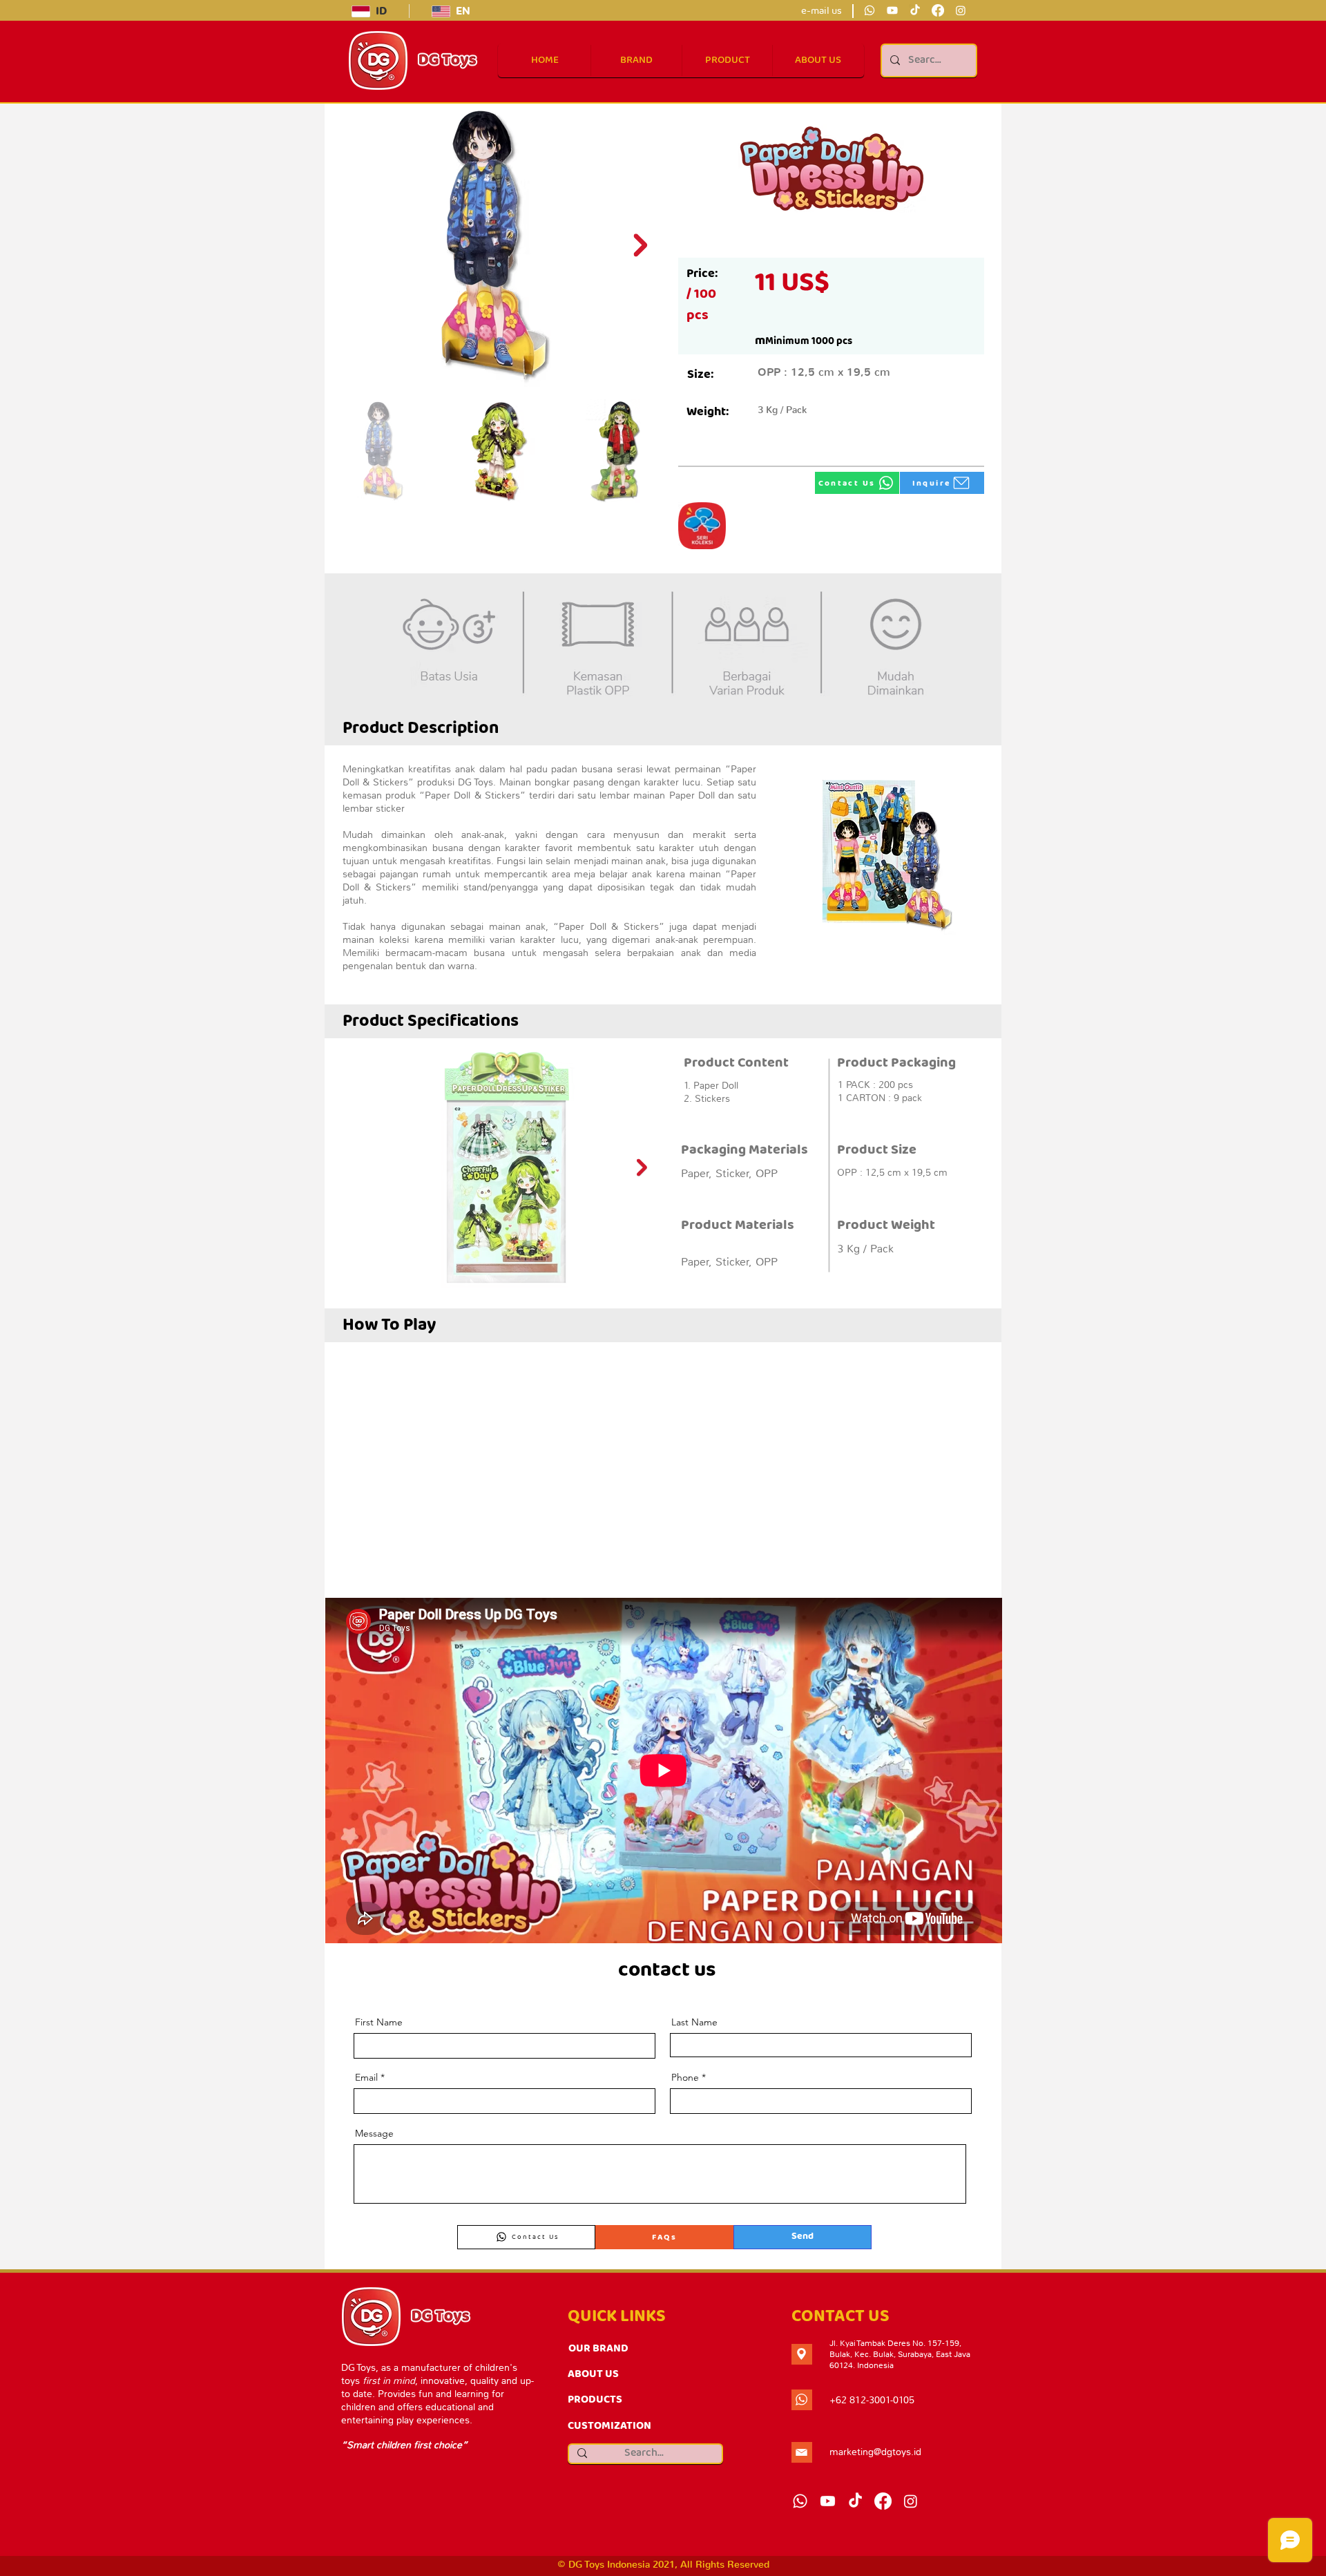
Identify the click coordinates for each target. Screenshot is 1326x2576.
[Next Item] (640, 245)
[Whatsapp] (869, 10)
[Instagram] (961, 10)
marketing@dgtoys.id (875, 2452)
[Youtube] (892, 10)
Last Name (694, 2022)
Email (366, 2077)
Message (374, 2133)
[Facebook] (938, 10)
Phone (685, 2077)
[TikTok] (915, 10)
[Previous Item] (348, 1167)
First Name (379, 2022)
